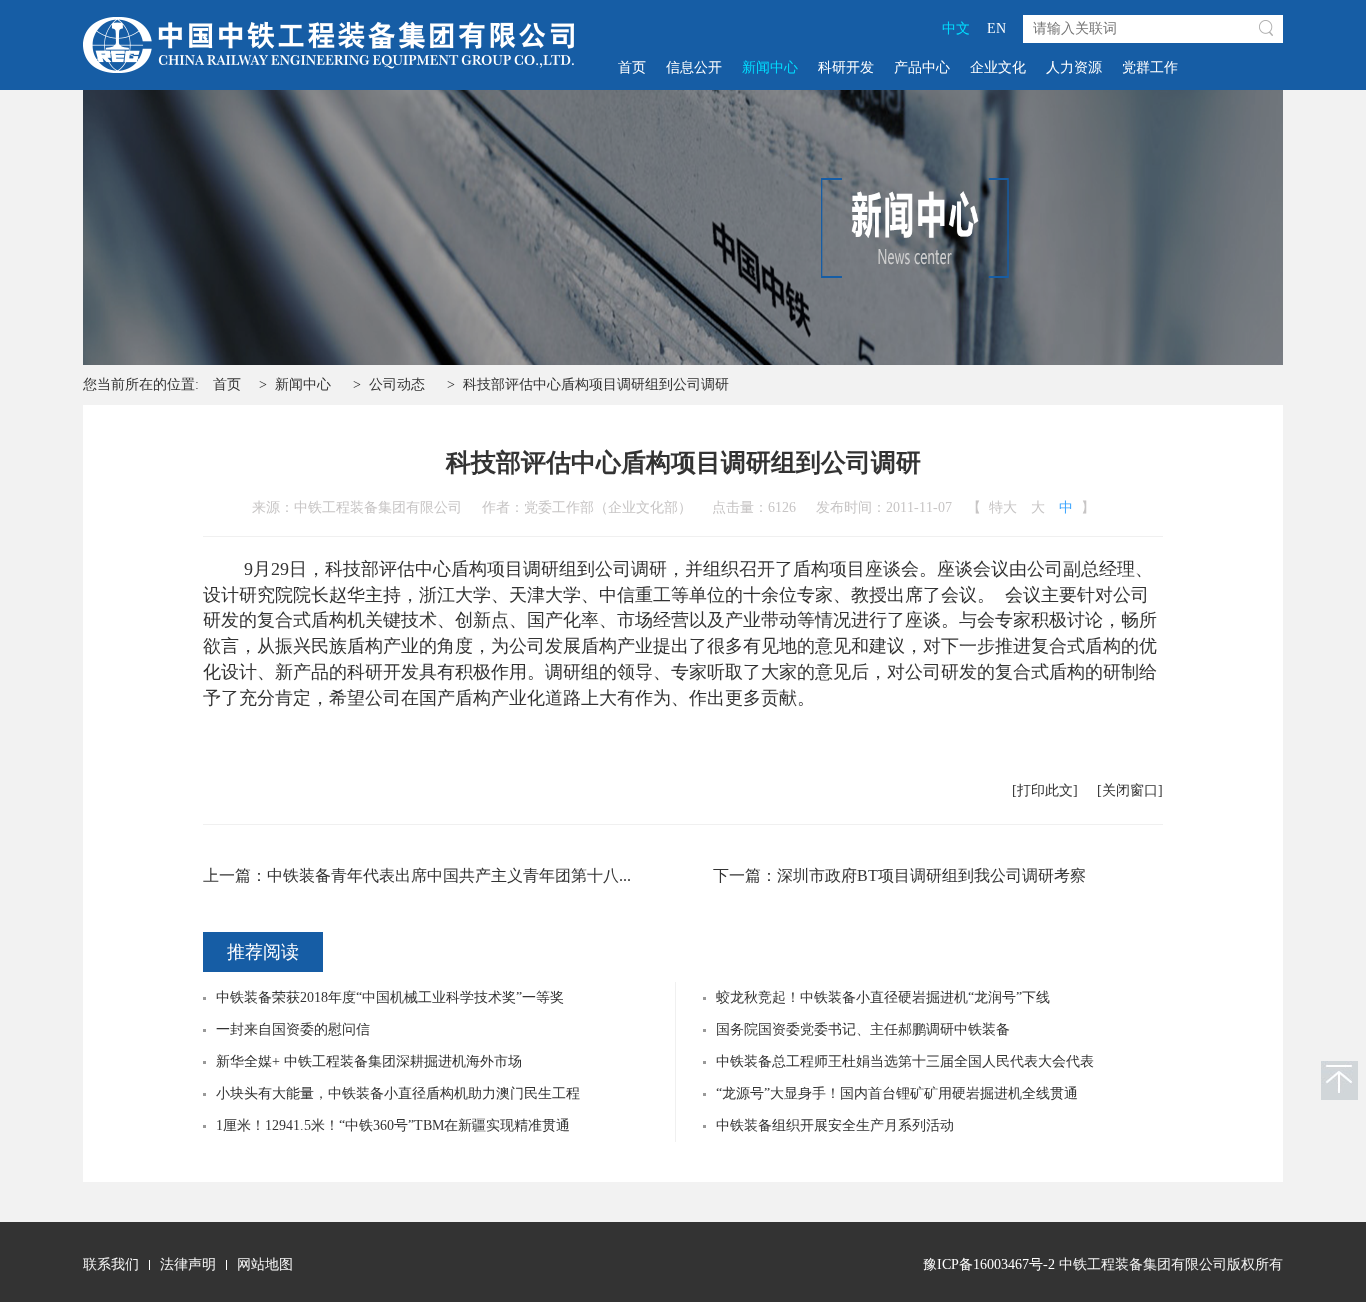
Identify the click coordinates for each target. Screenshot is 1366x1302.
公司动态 (397, 384)
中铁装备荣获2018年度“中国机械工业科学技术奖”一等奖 (390, 997)
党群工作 (1150, 67)
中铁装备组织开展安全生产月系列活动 (835, 1125)
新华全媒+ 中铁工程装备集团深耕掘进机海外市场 (369, 1061)
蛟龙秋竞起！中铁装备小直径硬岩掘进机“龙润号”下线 (883, 997)
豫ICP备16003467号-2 (989, 1264)
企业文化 (998, 67)
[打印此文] (1045, 790)
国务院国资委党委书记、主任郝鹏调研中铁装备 (863, 1029)
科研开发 (846, 67)
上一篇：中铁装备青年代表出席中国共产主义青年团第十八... (417, 875)
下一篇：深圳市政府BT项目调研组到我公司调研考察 (899, 875)
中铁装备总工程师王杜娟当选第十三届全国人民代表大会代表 (905, 1061)
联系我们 (111, 1264)
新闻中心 (770, 67)
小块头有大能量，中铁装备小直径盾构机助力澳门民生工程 (398, 1093)
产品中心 (922, 67)
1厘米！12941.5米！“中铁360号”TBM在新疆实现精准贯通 (393, 1125)
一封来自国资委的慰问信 (293, 1029)
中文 (956, 28)
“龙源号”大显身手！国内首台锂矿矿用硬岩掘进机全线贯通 (897, 1093)
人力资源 (1074, 67)
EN (996, 28)
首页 (632, 67)
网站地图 (265, 1264)
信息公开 (694, 67)
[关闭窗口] (1130, 790)
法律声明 (188, 1264)
